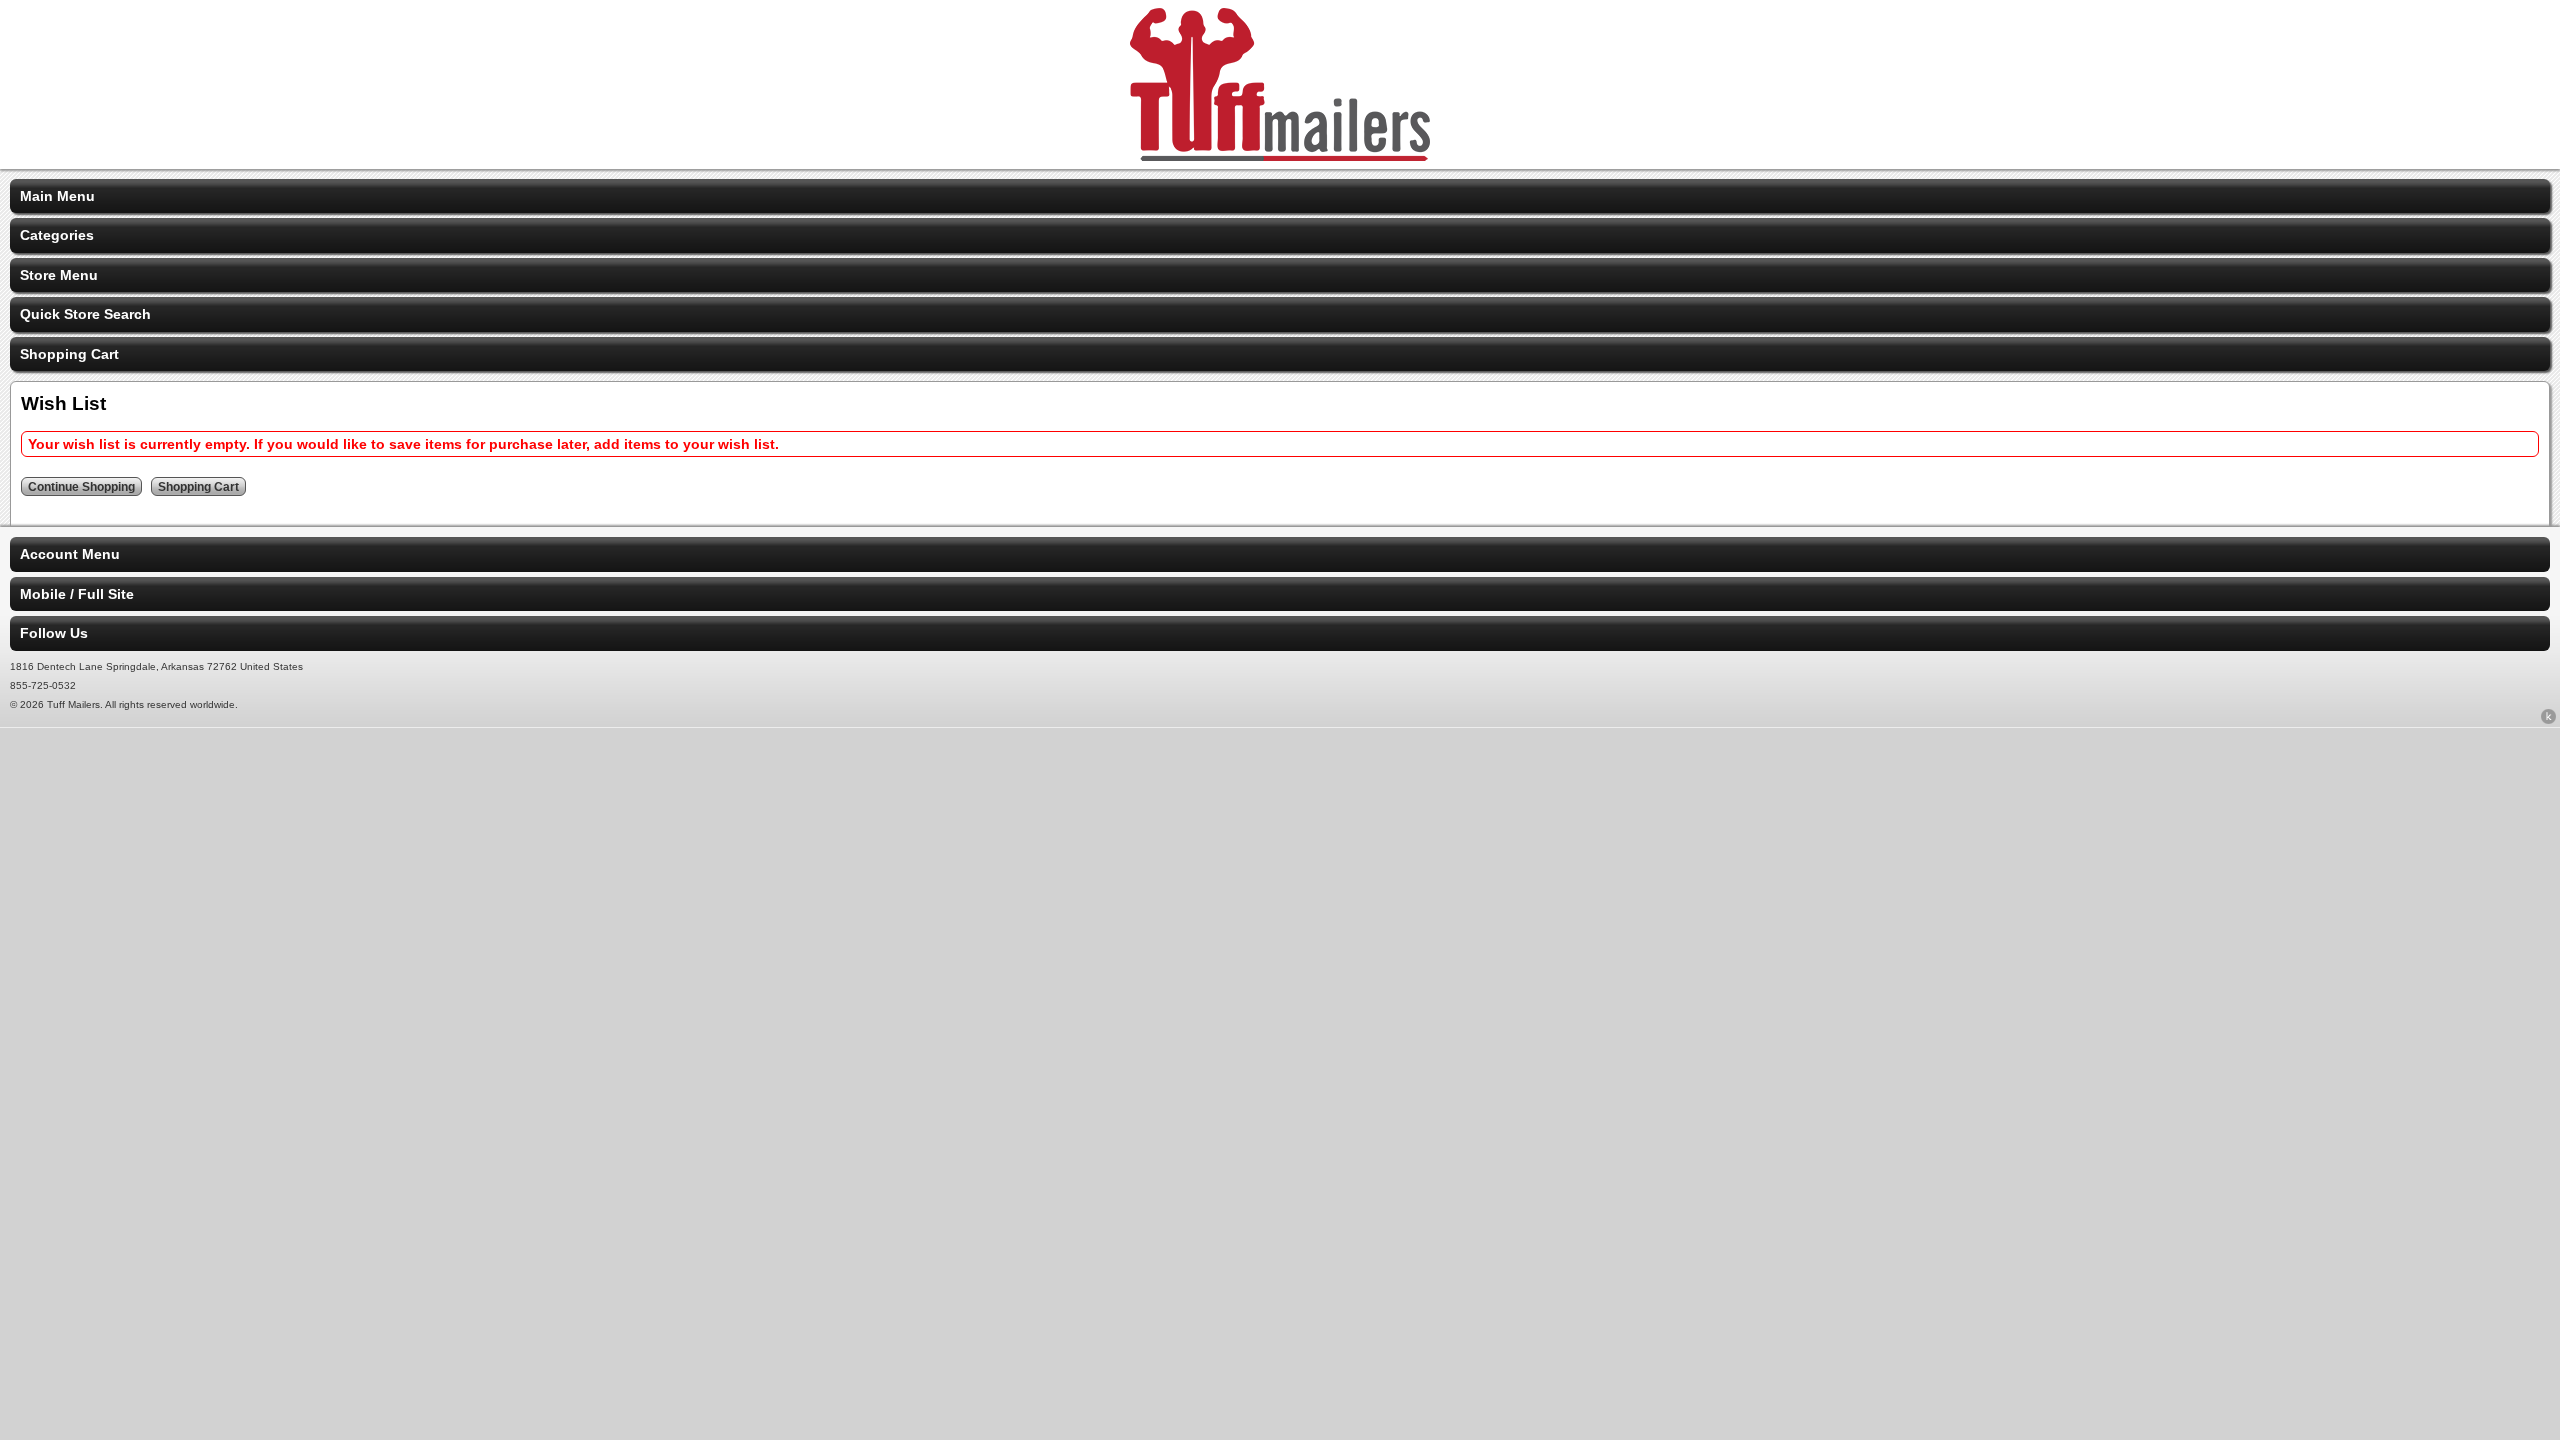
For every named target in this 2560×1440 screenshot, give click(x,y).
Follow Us (54, 633)
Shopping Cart (69, 354)
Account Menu (70, 554)
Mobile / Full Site (77, 594)
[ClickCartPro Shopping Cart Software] (2548, 720)
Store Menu (59, 275)
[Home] (1280, 156)
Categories (57, 235)
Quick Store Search (85, 314)
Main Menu (57, 196)
